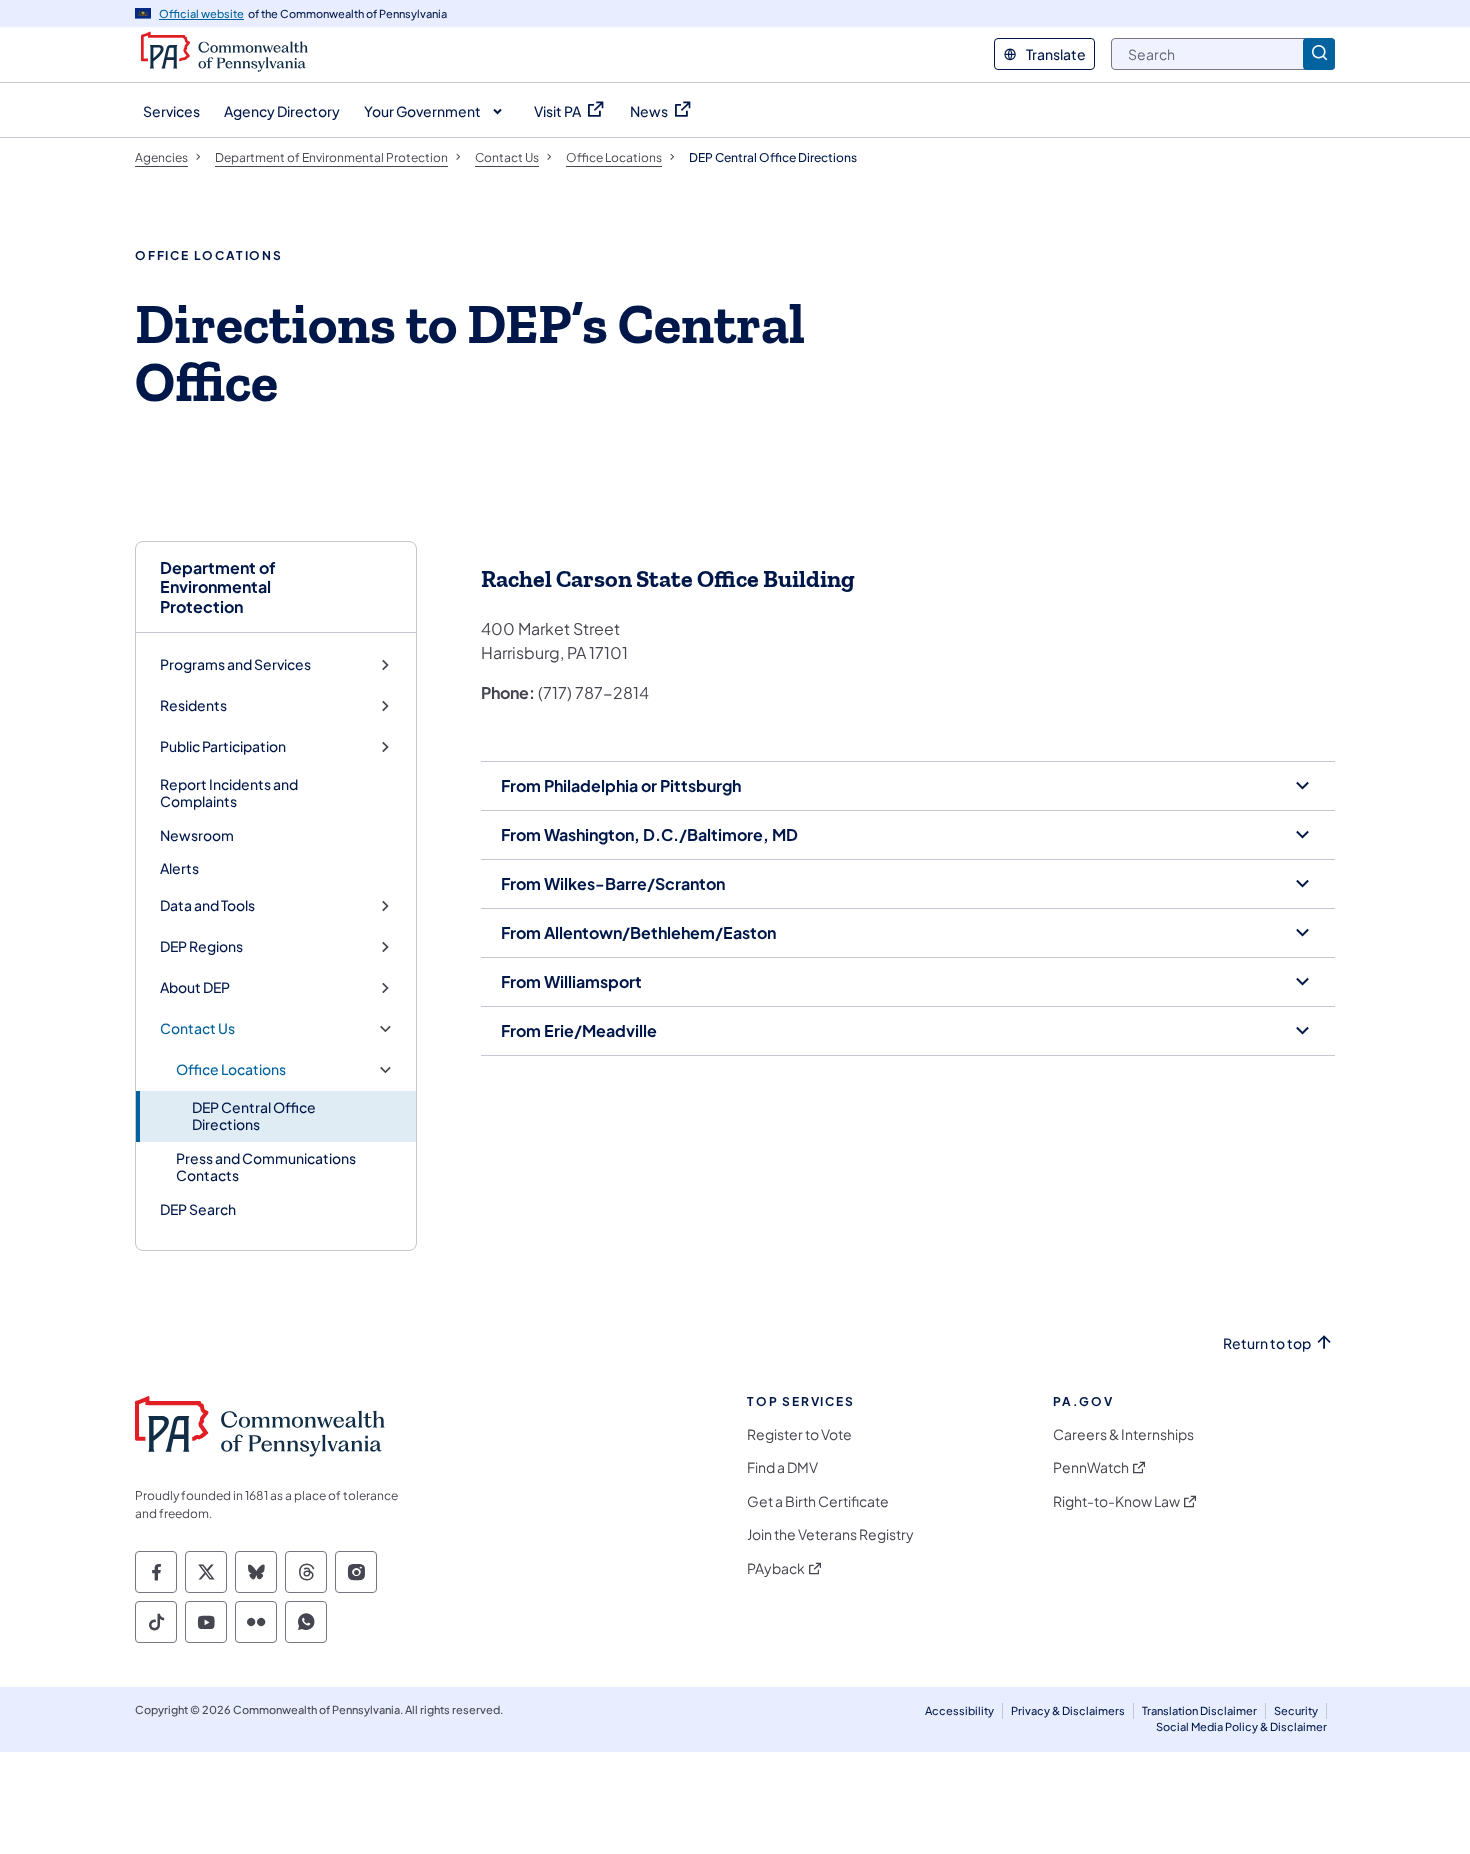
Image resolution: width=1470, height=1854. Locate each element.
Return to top (1267, 1343)
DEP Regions (201, 946)
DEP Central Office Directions (254, 1116)
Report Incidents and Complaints (229, 793)
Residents (193, 705)
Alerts (179, 868)
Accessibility (959, 1710)
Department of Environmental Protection (218, 587)
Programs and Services (235, 664)
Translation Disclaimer (1199, 1710)
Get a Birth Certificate (818, 1501)
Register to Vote (799, 1434)
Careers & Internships (1123, 1434)
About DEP (195, 987)
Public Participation (223, 746)
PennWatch (1091, 1467)
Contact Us (197, 1028)
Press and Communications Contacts (266, 1167)
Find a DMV (782, 1467)
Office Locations (231, 1069)
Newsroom (197, 835)
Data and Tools (207, 905)
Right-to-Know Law (1116, 1501)
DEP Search (198, 1209)
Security (1296, 1710)
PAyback (776, 1568)
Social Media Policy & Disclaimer (1241, 1726)
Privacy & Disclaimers (1068, 1710)
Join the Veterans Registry (830, 1534)
